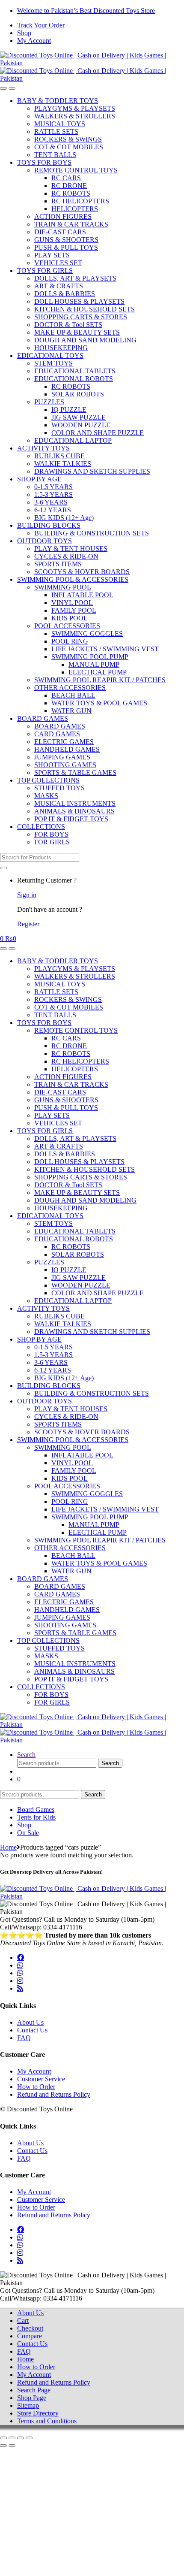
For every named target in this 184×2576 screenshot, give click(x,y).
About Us (30, 2022)
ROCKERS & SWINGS (68, 139)
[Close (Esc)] (29, 2438)
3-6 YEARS (51, 502)
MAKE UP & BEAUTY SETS (77, 332)
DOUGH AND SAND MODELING (85, 340)
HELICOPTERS (75, 209)
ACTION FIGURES (63, 216)
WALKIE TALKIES (63, 464)
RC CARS (66, 178)
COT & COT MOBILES (69, 147)
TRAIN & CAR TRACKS (71, 224)
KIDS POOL (70, 618)
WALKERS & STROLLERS (75, 116)
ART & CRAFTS (59, 286)
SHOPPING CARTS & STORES (81, 317)
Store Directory (38, 2413)
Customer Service (41, 2079)
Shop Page (32, 2398)
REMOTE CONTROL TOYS (76, 170)
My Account (34, 41)
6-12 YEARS (53, 510)
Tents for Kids (36, 1817)
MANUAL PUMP (94, 664)
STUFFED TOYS (59, 788)
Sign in (27, 895)
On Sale (28, 1833)
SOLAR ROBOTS (78, 394)
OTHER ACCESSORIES (70, 688)
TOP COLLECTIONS (48, 780)
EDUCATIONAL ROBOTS (74, 379)
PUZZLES (49, 402)
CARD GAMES (57, 734)
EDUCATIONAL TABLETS (75, 371)
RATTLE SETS (56, 132)
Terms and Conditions (47, 2421)
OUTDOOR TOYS (45, 541)
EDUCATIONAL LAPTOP (73, 440)
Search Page (34, 2390)
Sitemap (28, 2405)
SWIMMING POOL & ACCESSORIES (73, 579)
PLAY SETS (52, 255)
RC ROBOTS (71, 193)
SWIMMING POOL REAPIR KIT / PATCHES (100, 680)
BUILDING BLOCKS (49, 525)
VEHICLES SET (58, 263)
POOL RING (70, 641)
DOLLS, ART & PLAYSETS (75, 278)
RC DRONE (69, 186)
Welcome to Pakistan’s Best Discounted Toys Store (86, 11)
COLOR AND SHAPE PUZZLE (98, 433)
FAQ (24, 2038)
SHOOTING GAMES (65, 765)
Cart (23, 2321)
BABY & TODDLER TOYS (58, 101)
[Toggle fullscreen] (12, 2438)
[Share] (21, 2438)
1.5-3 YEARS (53, 494)
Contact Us (32, 2030)
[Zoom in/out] (3, 2438)
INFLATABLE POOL (82, 595)
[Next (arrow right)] (12, 2446)
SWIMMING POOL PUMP (90, 657)
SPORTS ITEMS (58, 564)
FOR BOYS (51, 834)
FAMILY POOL (74, 610)
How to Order (36, 2087)
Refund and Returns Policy (54, 2094)
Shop (24, 33)
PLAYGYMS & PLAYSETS (75, 108)
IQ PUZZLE (69, 410)
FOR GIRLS (52, 842)
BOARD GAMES (43, 718)
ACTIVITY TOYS (43, 448)
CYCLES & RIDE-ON (66, 556)
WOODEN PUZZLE (81, 425)
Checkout (30, 2328)
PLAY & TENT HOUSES (71, 549)
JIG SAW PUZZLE (79, 417)
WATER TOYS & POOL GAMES (99, 703)
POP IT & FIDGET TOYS (71, 819)
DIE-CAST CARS (60, 232)
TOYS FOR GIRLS (45, 271)
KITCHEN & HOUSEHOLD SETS (85, 309)
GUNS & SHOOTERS (66, 240)
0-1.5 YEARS (53, 487)
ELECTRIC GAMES (64, 742)
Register (28, 924)
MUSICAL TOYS (60, 124)
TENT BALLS (55, 155)
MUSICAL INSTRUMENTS (75, 803)
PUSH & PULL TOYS (66, 247)
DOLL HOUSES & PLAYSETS (79, 301)
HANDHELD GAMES (67, 749)
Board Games (36, 1810)
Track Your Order (41, 25)
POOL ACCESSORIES (67, 626)
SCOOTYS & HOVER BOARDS (82, 572)
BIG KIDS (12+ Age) (64, 518)
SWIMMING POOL (63, 587)
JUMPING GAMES (62, 757)
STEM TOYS (53, 363)
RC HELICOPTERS (80, 201)
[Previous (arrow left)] (3, 2446)
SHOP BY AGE (39, 479)
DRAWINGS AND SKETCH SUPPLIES (92, 471)
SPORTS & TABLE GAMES (75, 772)
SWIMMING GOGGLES (87, 633)
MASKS (46, 796)
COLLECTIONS (41, 827)
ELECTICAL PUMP (98, 672)
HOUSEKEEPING (61, 348)
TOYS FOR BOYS (44, 162)
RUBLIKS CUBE (59, 456)
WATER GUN (71, 711)
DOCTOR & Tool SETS (68, 325)
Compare (30, 2336)
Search (26, 1755)
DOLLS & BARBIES (65, 294)
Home (8, 1847)
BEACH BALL (73, 695)
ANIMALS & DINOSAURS (74, 811)
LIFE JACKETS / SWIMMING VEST (105, 649)
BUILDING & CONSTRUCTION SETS (92, 533)
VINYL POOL (72, 603)
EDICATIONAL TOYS (50, 355)
